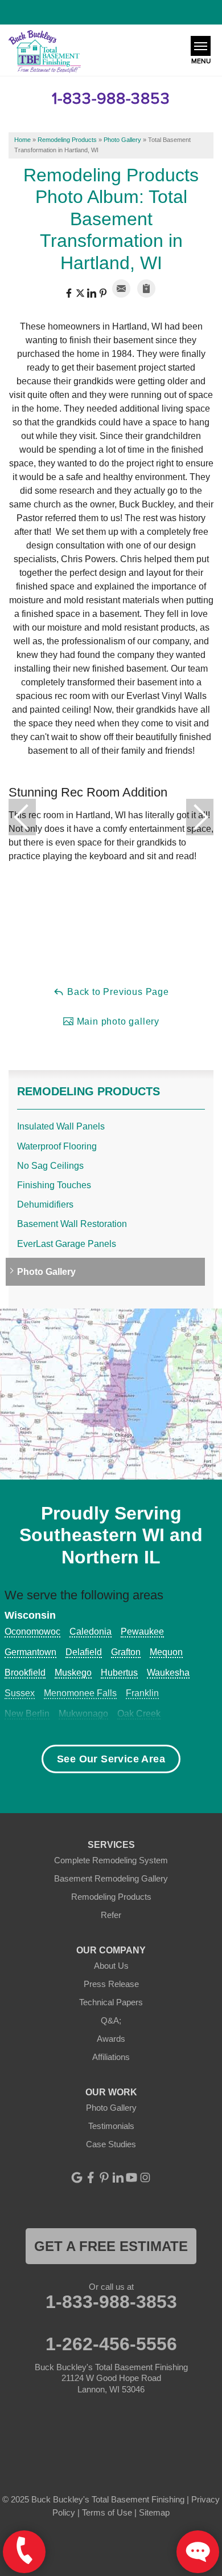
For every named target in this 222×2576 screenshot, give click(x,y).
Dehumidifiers (45, 1204)
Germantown (30, 1652)
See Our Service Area (111, 1759)
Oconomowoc (32, 1632)
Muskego (73, 1673)
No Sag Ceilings (50, 1166)
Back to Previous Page (117, 992)
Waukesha (168, 1673)
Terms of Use (107, 2512)
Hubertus (119, 1673)
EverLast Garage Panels (67, 1244)
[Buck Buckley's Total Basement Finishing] (45, 52)
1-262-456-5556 (111, 2344)
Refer (111, 1915)
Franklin (142, 1693)
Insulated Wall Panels (61, 1126)
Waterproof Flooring (57, 1146)
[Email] (121, 289)
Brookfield (25, 1673)
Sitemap (154, 2512)
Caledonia (91, 1632)
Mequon (166, 1652)
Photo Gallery (46, 1272)
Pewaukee (142, 1632)
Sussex (20, 1693)
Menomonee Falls (80, 1693)
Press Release (111, 1984)
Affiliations (111, 2057)
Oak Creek (139, 1714)
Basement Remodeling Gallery (111, 1878)
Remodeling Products (89, 1091)
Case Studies (111, 2144)
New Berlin (27, 1714)
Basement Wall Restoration (72, 1224)
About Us (111, 1966)
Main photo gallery (117, 1021)
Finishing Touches (54, 1185)
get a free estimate (111, 2246)
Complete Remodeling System (111, 1860)
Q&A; (111, 2020)
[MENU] (201, 46)
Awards (111, 2039)
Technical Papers (111, 2002)
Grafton (126, 1652)
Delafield (84, 1652)
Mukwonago (83, 1714)
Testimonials (111, 2126)
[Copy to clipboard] (146, 289)
